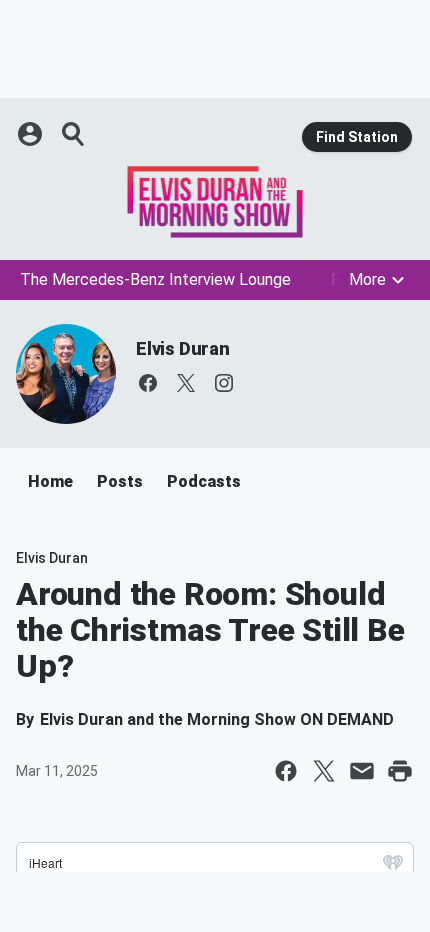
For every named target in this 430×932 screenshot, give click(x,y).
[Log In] (32, 134)
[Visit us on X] (186, 383)
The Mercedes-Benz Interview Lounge (155, 279)
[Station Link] (215, 202)
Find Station (357, 137)
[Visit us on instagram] (224, 383)
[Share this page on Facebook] (286, 771)
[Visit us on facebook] (148, 383)
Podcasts (204, 481)
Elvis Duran (183, 348)
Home (50, 481)
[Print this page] (400, 771)
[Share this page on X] (324, 771)
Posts (120, 481)
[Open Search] (74, 134)
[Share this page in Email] (362, 771)
